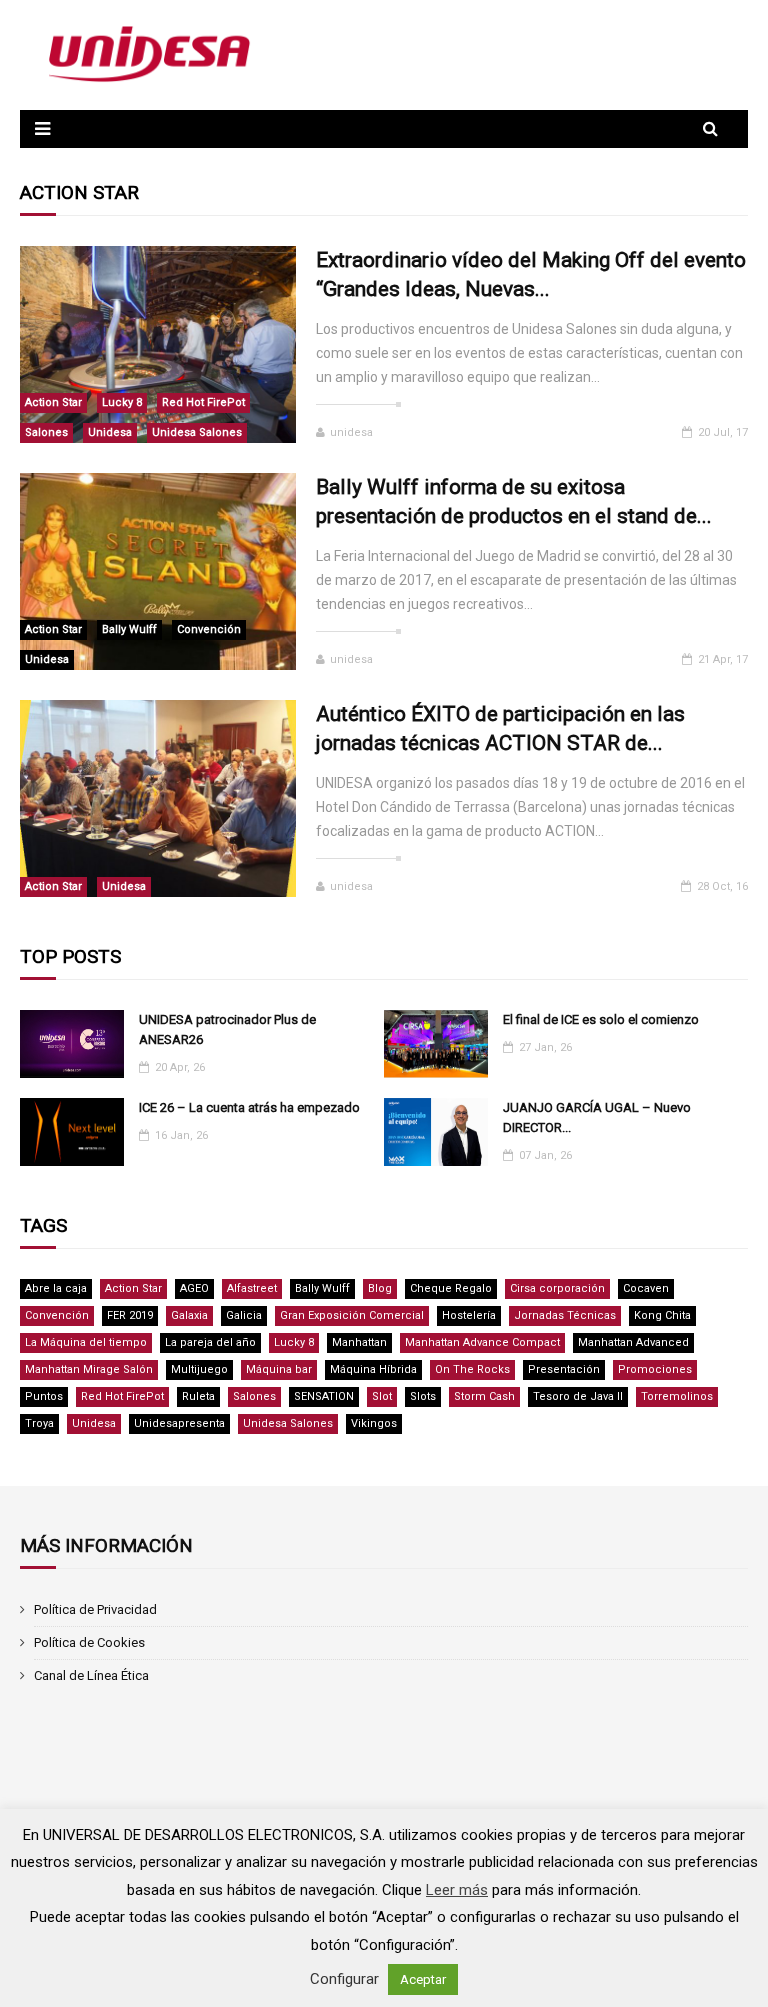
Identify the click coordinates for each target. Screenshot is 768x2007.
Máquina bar (279, 1369)
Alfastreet (252, 1288)
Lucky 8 (122, 402)
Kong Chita (662, 1315)
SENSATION (324, 1396)
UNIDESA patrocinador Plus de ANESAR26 (227, 1029)
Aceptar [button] (423, 1979)
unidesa (351, 432)
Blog (380, 1288)
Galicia (244, 1315)
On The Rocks (472, 1369)
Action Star (53, 402)
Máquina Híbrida (373, 1369)
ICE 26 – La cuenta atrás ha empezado (249, 1107)
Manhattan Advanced (633, 1342)
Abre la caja (56, 1288)
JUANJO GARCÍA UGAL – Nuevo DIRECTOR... (597, 1117)
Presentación (564, 1369)
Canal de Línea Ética (91, 1675)
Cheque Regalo (451, 1288)
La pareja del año (210, 1342)
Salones (46, 432)
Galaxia (189, 1315)
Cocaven (646, 1288)
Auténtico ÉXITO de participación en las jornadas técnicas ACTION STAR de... (500, 728)
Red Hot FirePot (203, 402)
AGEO (194, 1288)
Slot (382, 1396)
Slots (423, 1396)
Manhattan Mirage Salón (89, 1369)
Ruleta (198, 1396)
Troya (39, 1423)
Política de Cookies (89, 1642)
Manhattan (359, 1342)
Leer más (457, 1890)
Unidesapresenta (179, 1423)
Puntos (44, 1396)
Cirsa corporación (557, 1288)
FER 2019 (130, 1315)
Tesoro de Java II (578, 1396)
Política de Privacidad (95, 1609)
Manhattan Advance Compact (482, 1342)
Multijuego (199, 1369)
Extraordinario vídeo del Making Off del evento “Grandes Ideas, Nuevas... (531, 274)
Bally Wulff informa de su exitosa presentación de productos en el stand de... (514, 501)
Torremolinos (677, 1396)
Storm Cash (484, 1396)
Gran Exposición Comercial (352, 1315)
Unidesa (110, 432)
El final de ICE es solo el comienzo (601, 1019)
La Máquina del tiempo (86, 1342)
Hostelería (469, 1315)
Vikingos (374, 1423)
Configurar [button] (344, 1979)
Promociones (655, 1369)
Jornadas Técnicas (565, 1315)
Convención (209, 629)
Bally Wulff (129, 629)
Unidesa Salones (197, 432)
